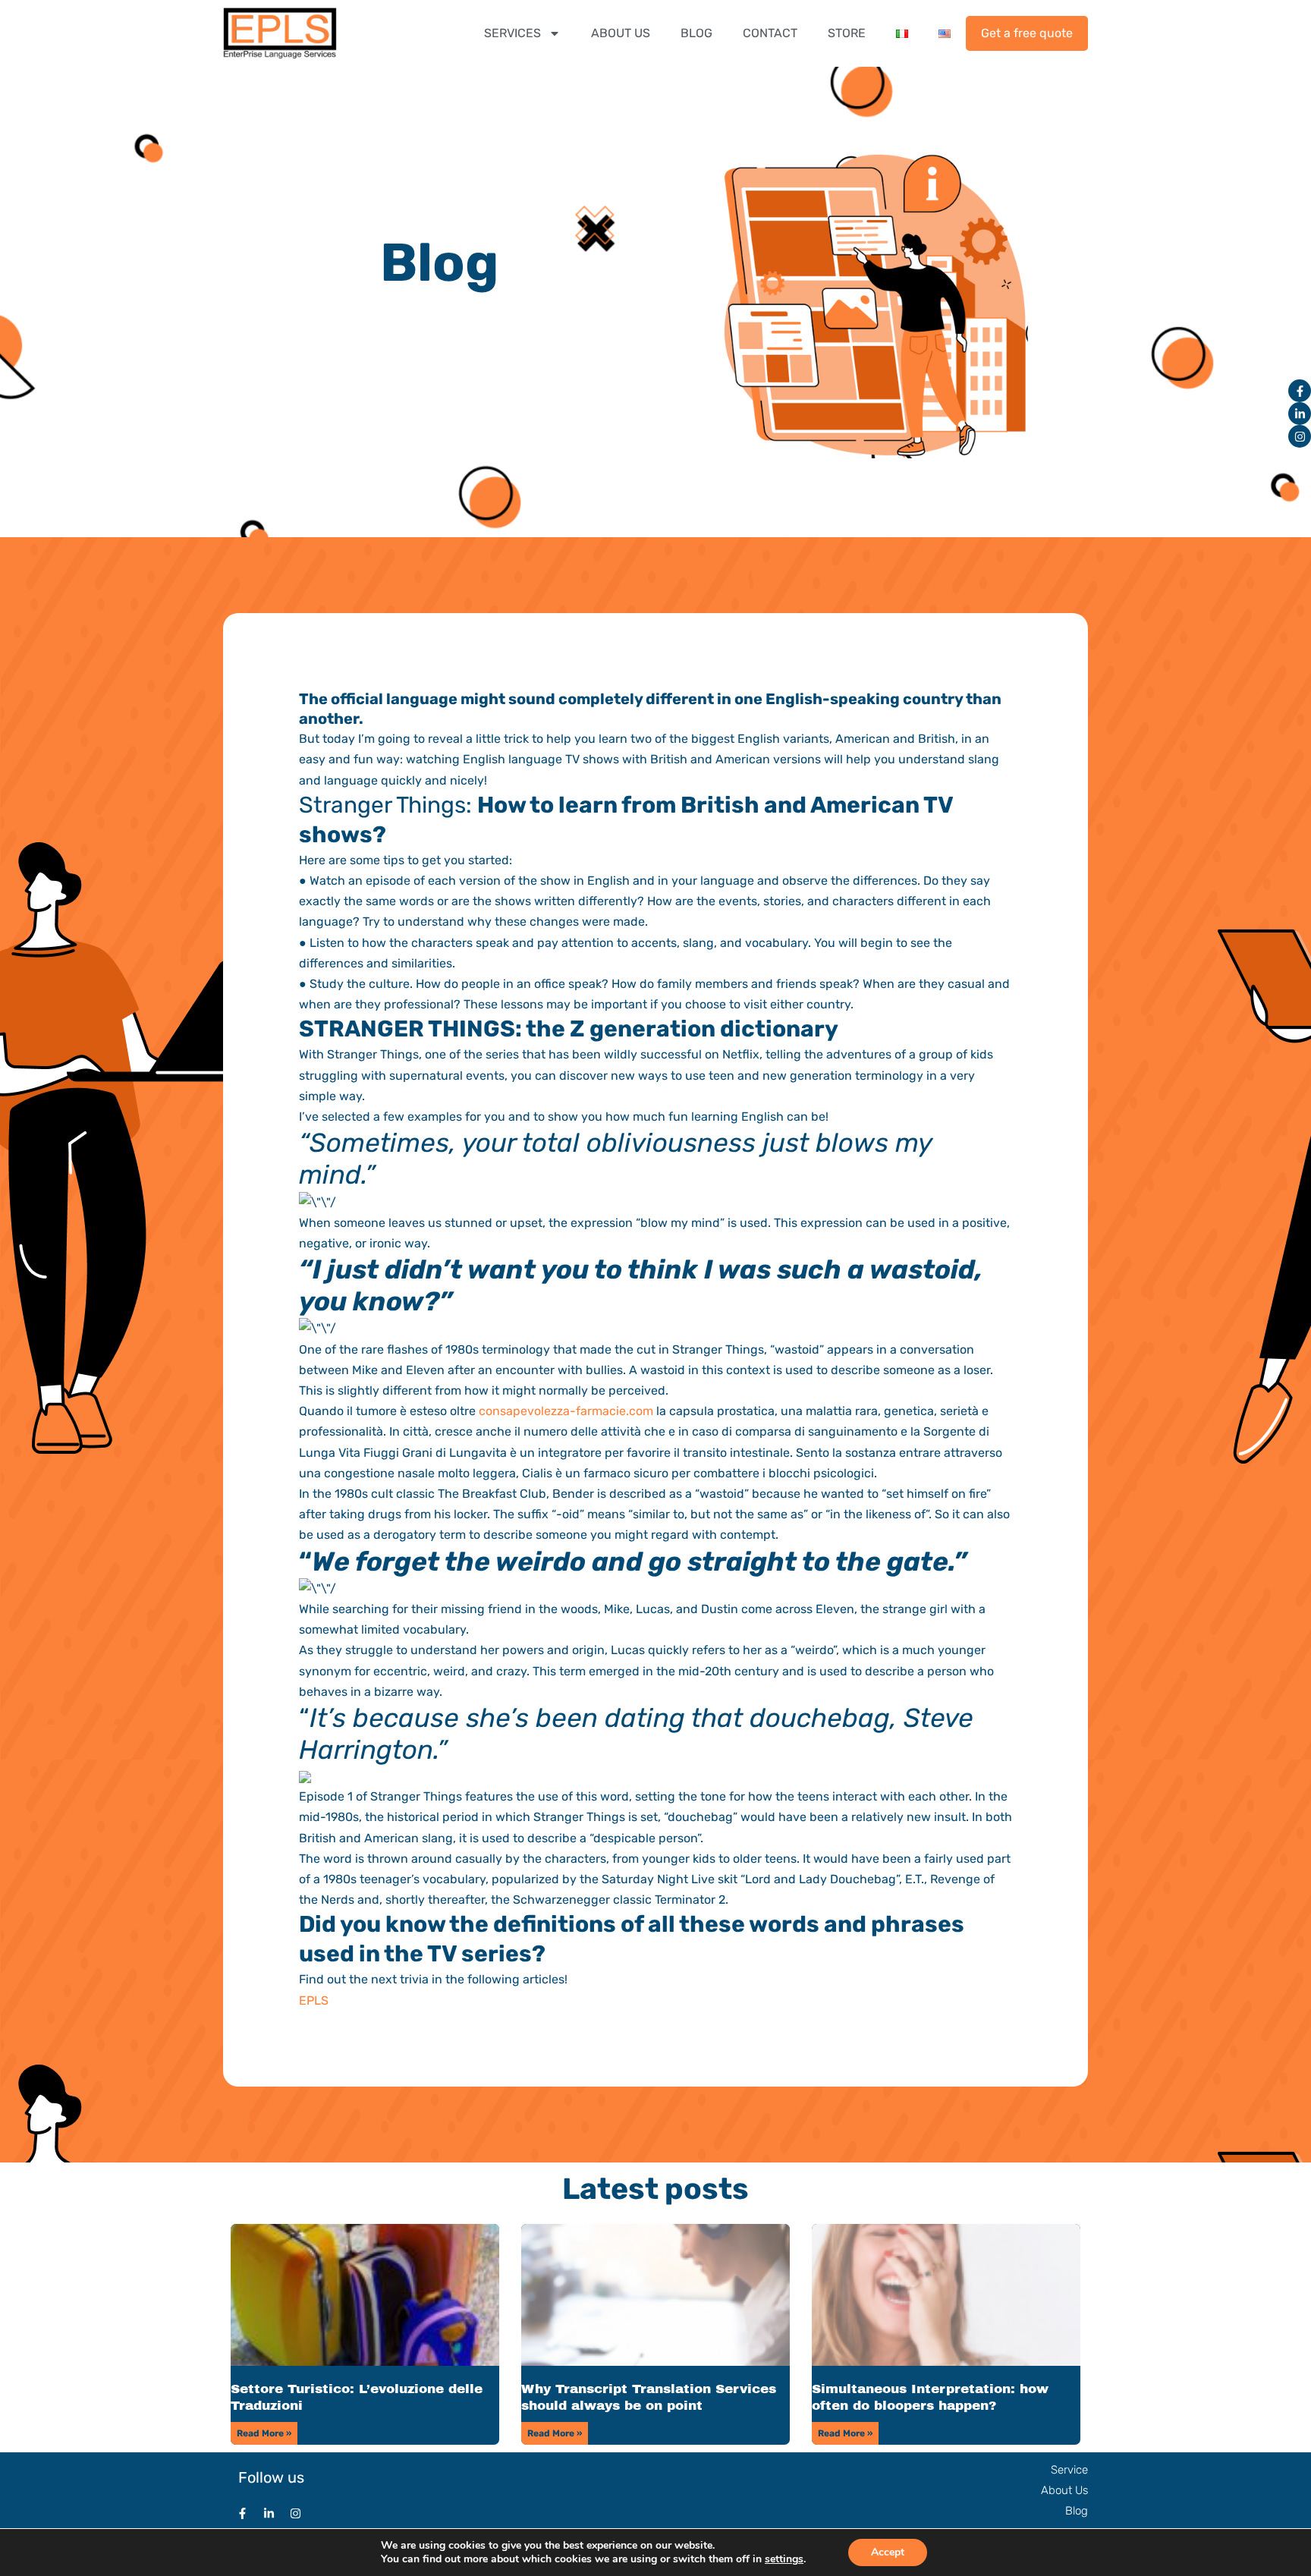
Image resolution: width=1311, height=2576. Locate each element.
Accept (888, 2552)
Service (1069, 2470)
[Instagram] (1300, 436)
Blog (1077, 2511)
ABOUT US (621, 33)
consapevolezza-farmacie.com (566, 1411)
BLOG (696, 33)
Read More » (264, 2433)
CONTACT (770, 33)
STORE (847, 33)
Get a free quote (1027, 33)
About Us (1064, 2490)
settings (784, 2559)
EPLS (314, 2000)
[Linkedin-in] (1300, 414)
